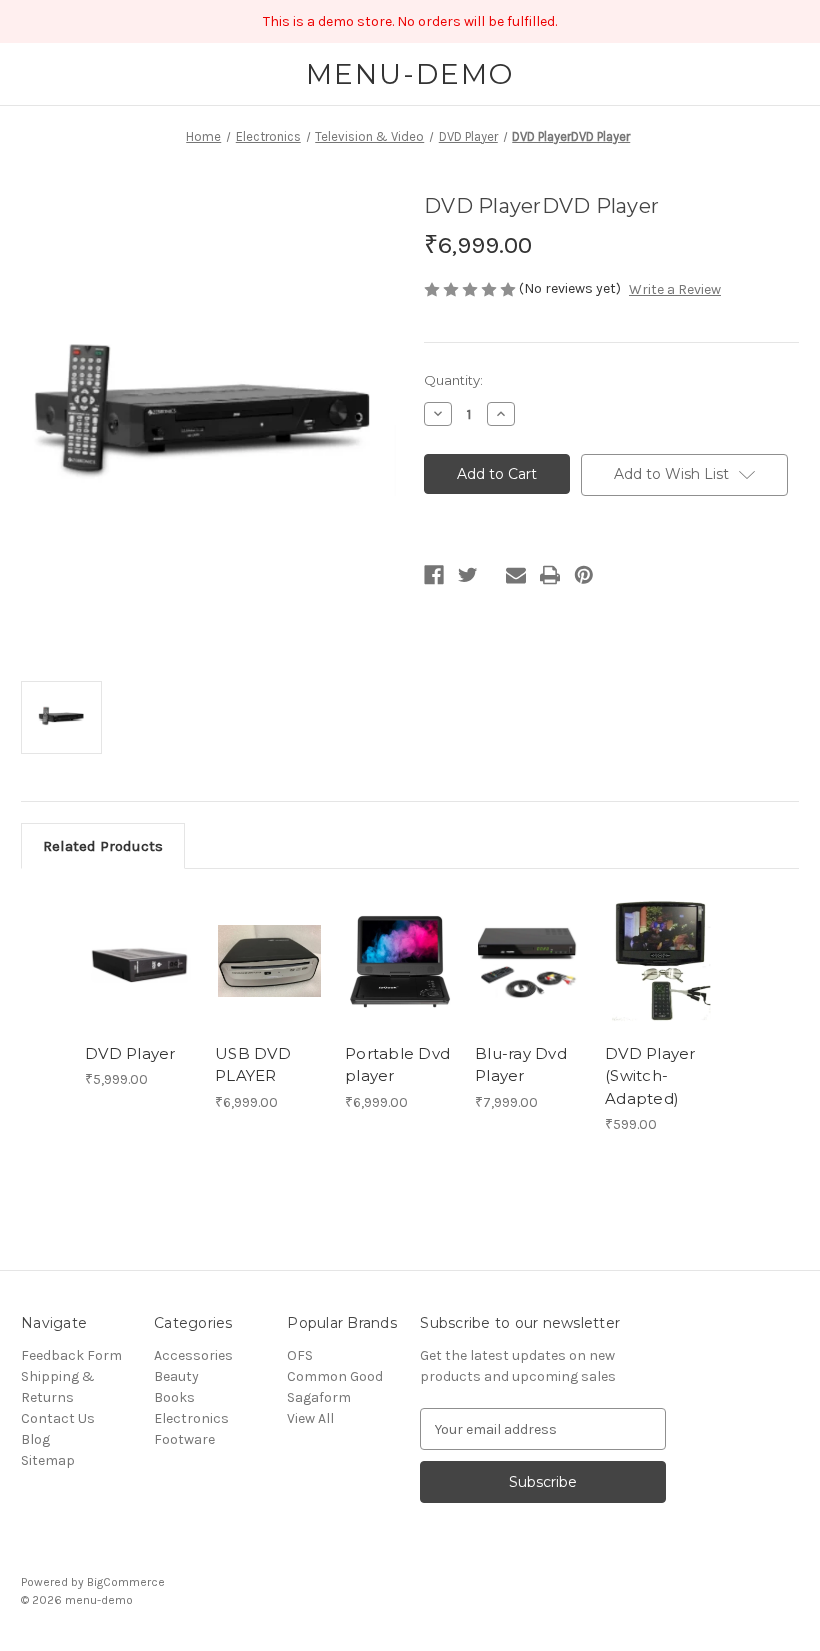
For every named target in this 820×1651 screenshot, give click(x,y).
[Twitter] (468, 575)
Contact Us (58, 1418)
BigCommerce (126, 1582)
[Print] (550, 575)
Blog (35, 1439)
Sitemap (48, 1460)
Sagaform (319, 1397)
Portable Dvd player (397, 1065)
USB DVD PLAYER (253, 1065)
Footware (184, 1439)
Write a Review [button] (675, 289)
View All (310, 1418)
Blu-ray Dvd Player (521, 1065)
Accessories (193, 1355)
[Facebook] (434, 575)
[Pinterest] (584, 575)
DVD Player (130, 1053)
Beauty (176, 1376)
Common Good (335, 1376)
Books (174, 1397)
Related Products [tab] (103, 846)
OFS (300, 1355)
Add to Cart (140, 986)
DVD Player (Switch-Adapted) (650, 1076)
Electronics (191, 1418)
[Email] (516, 575)
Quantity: (453, 380)
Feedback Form (71, 1355)
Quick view (139, 937)
